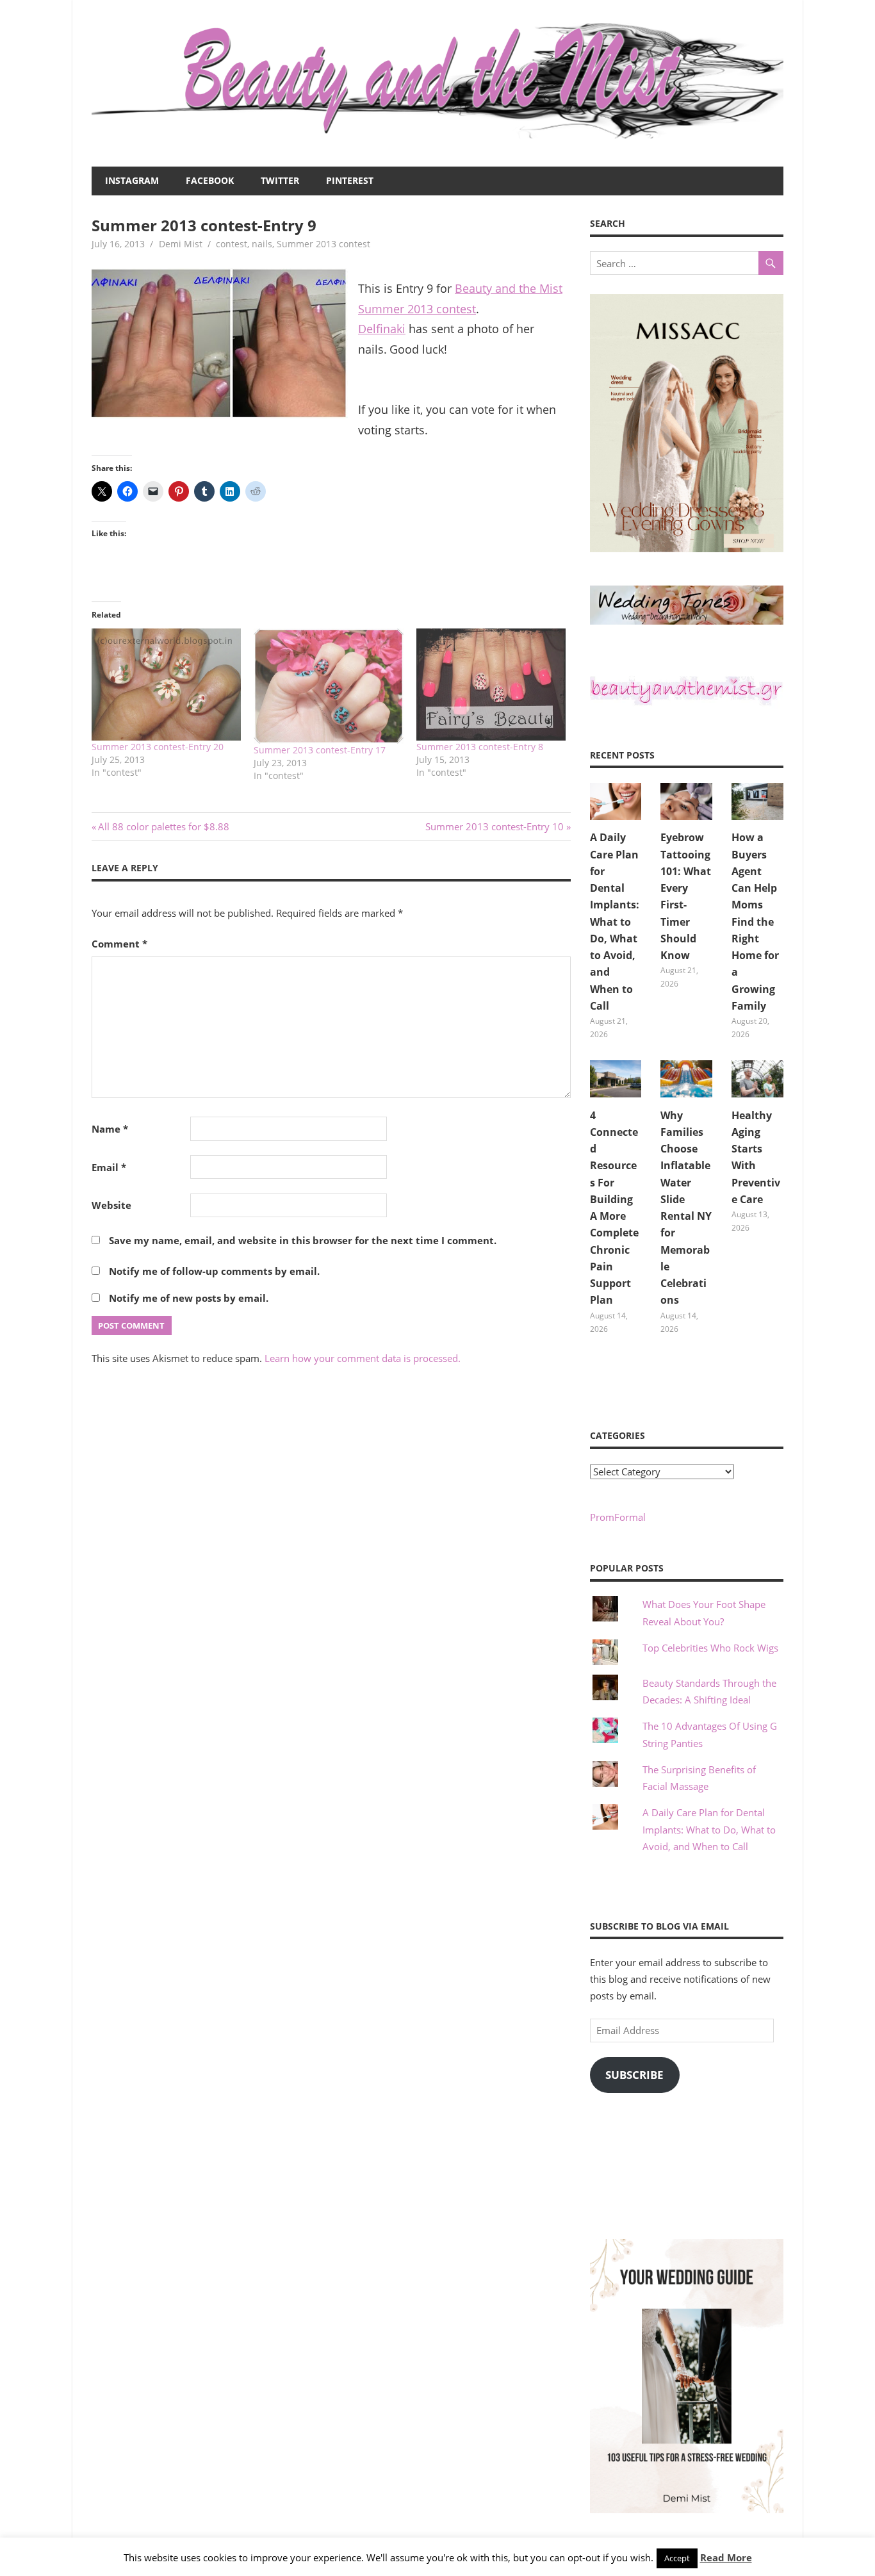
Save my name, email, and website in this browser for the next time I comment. (303, 1240)
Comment (119, 944)
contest (232, 244)
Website (111, 1205)
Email (109, 1167)
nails (262, 244)
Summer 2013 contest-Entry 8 (480, 747)
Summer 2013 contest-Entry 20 (158, 747)
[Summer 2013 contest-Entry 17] (328, 686)
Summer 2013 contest (323, 244)
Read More (726, 2557)
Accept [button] (677, 2558)
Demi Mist (181, 244)
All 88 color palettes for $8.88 (163, 826)
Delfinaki (382, 329)
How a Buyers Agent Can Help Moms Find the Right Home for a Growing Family (755, 922)
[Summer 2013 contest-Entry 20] (166, 685)
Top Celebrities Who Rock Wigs (710, 1648)
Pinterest (350, 180)
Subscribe (634, 2075)
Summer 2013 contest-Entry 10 (495, 826)
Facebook (210, 180)
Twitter (280, 180)
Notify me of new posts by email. (189, 1298)
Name (110, 1129)
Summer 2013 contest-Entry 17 (320, 750)
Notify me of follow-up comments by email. (214, 1271)
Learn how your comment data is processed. (363, 1358)
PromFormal (618, 1517)
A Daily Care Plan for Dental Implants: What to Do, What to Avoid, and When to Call (615, 922)
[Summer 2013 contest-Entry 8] (491, 685)
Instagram (132, 180)
